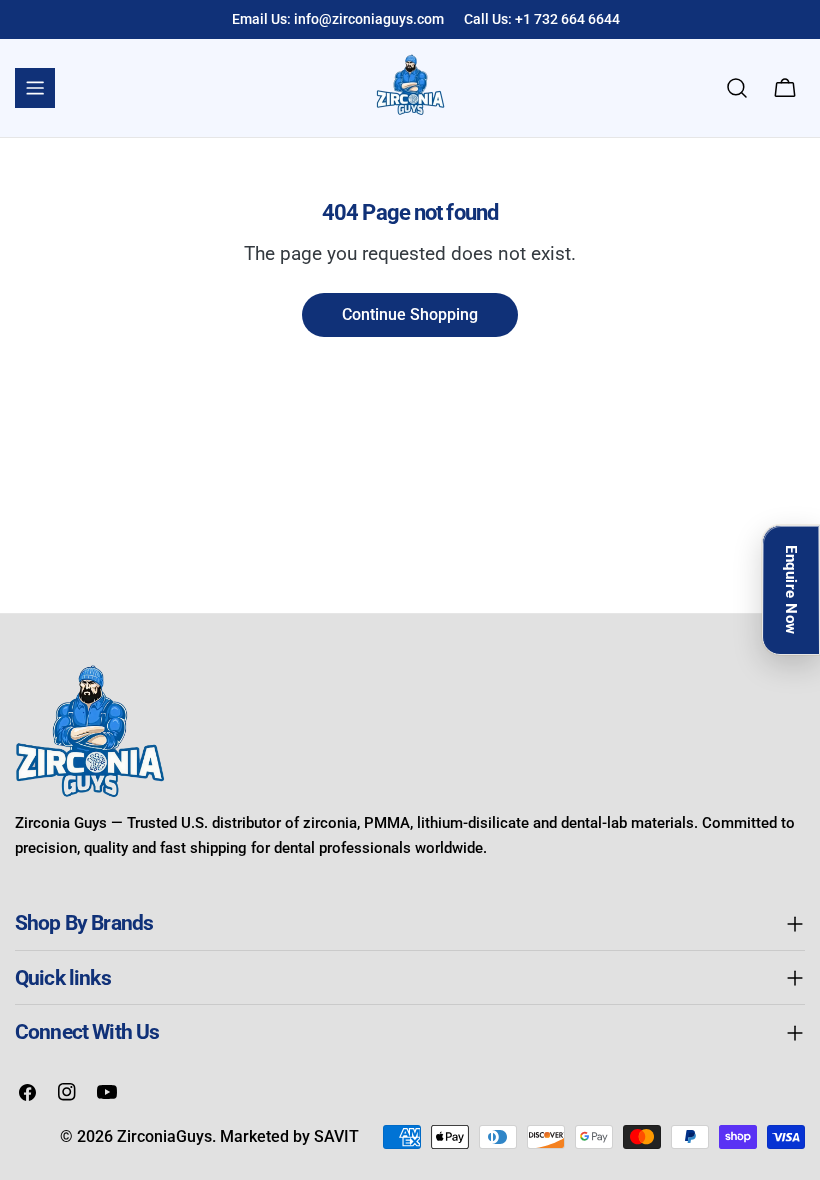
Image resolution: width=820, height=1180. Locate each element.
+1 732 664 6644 (567, 19)
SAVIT (336, 1136)
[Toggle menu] (35, 88)
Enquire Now (791, 590)
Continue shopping (410, 314)
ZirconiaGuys (164, 1136)
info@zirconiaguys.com (369, 19)
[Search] (737, 88)
